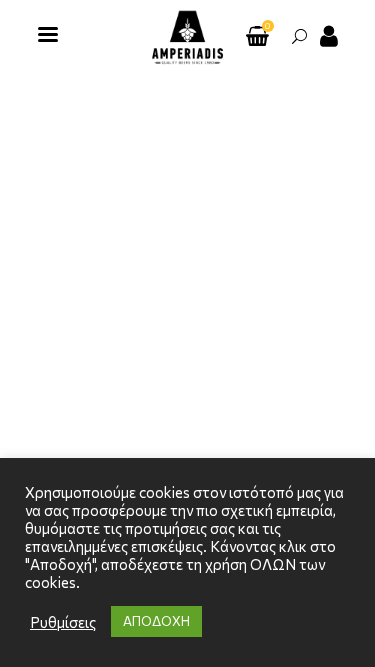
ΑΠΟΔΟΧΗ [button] (156, 621)
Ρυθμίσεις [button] (63, 622)
